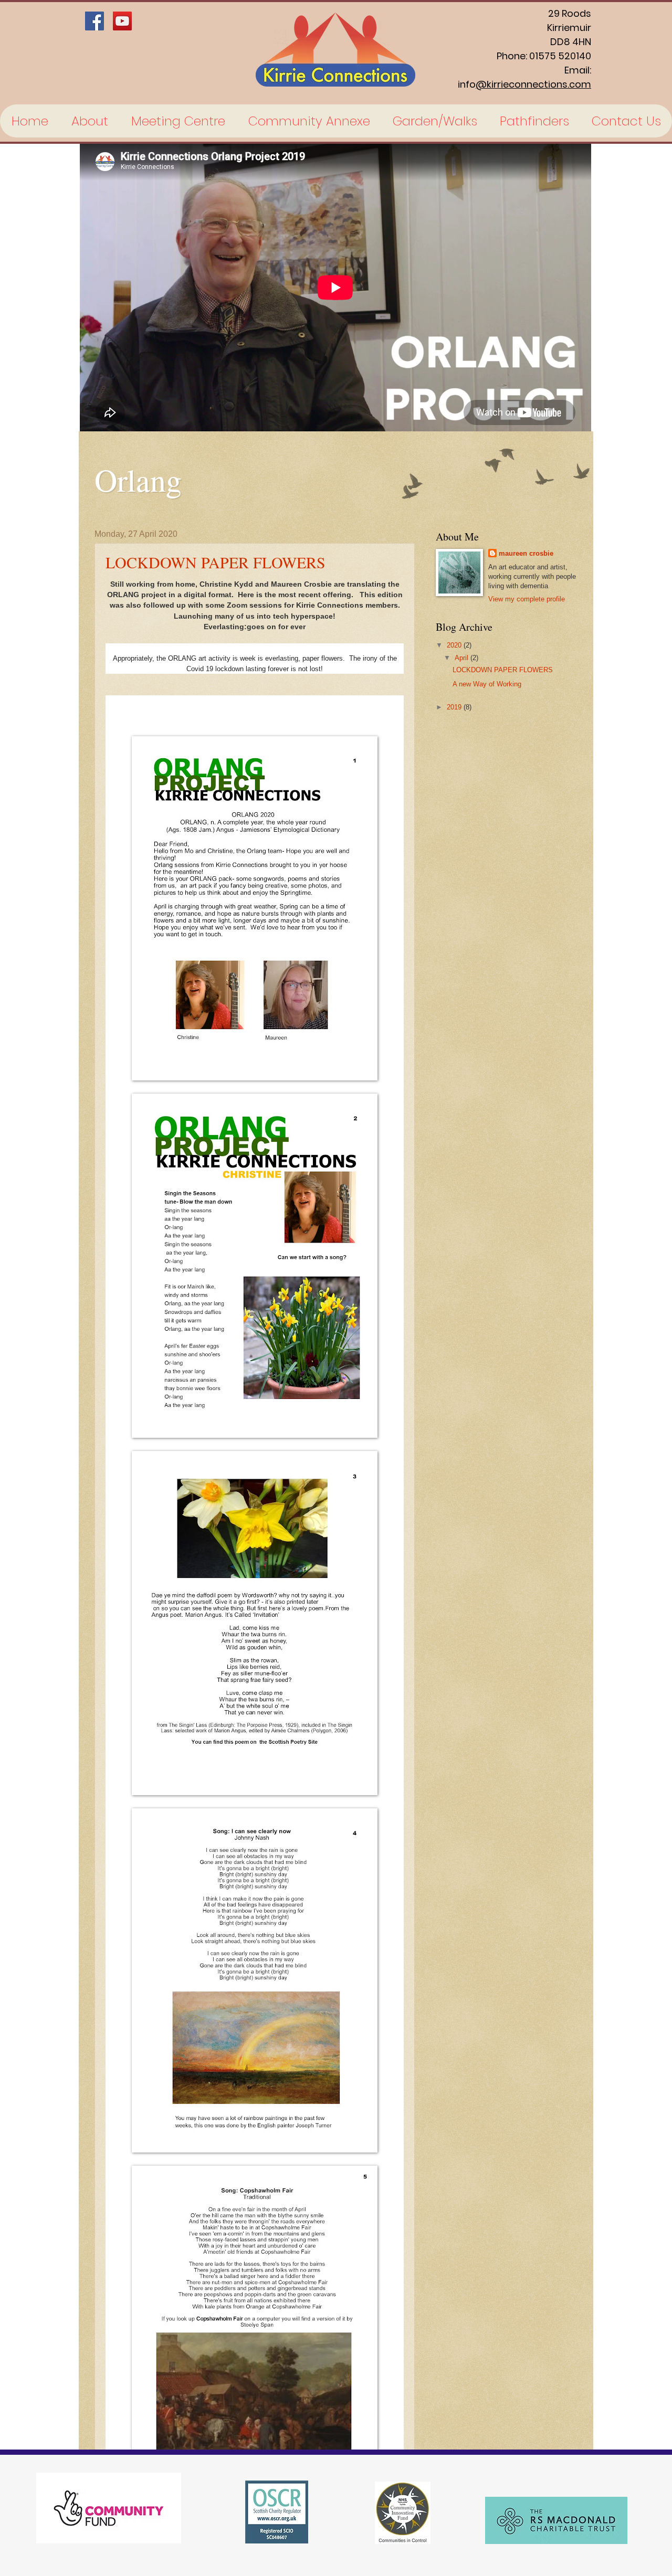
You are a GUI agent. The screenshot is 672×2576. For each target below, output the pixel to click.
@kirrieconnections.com (533, 84)
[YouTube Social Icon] (122, 21)
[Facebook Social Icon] (94, 21)
